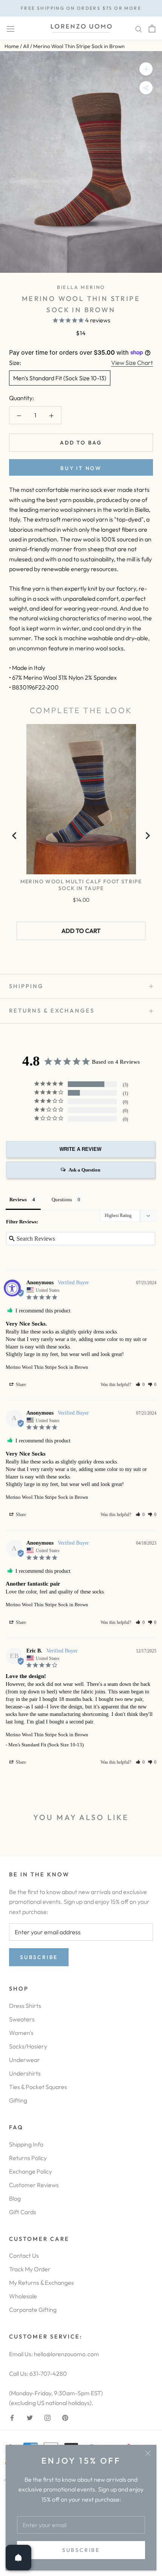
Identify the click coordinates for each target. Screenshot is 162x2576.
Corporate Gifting (33, 2310)
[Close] (148, 2453)
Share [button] (20, 1385)
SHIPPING (26, 986)
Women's (21, 2033)
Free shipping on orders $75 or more (81, 8)
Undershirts (25, 2073)
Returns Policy (28, 2158)
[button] (140, 1385)
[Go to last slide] (15, 836)
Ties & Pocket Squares (38, 2087)
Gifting (18, 2100)
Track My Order (30, 2269)
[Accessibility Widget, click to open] (12, 1288)
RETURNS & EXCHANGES (52, 1011)
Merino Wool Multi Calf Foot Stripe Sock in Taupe (81, 885)
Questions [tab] (62, 1200)
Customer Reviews (34, 2185)
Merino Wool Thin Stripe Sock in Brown (47, 1367)
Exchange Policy (31, 2171)
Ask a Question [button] (84, 1170)
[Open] (18, 2558)
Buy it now (81, 468)
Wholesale (23, 2296)
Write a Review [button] (80, 1149)
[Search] (139, 28)
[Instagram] (47, 2417)
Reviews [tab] (18, 1200)
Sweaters (22, 2019)
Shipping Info (26, 2144)
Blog (15, 2198)
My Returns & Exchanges (41, 2283)
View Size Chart (132, 363)
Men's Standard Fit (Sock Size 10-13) (60, 378)
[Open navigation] (11, 28)
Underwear (24, 2060)
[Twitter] (30, 2417)
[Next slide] (147, 836)
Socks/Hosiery (28, 2046)
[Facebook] (12, 2417)
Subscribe (81, 2550)
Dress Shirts (25, 2006)
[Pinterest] (65, 2417)
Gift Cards (23, 2212)
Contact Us (24, 2256)
